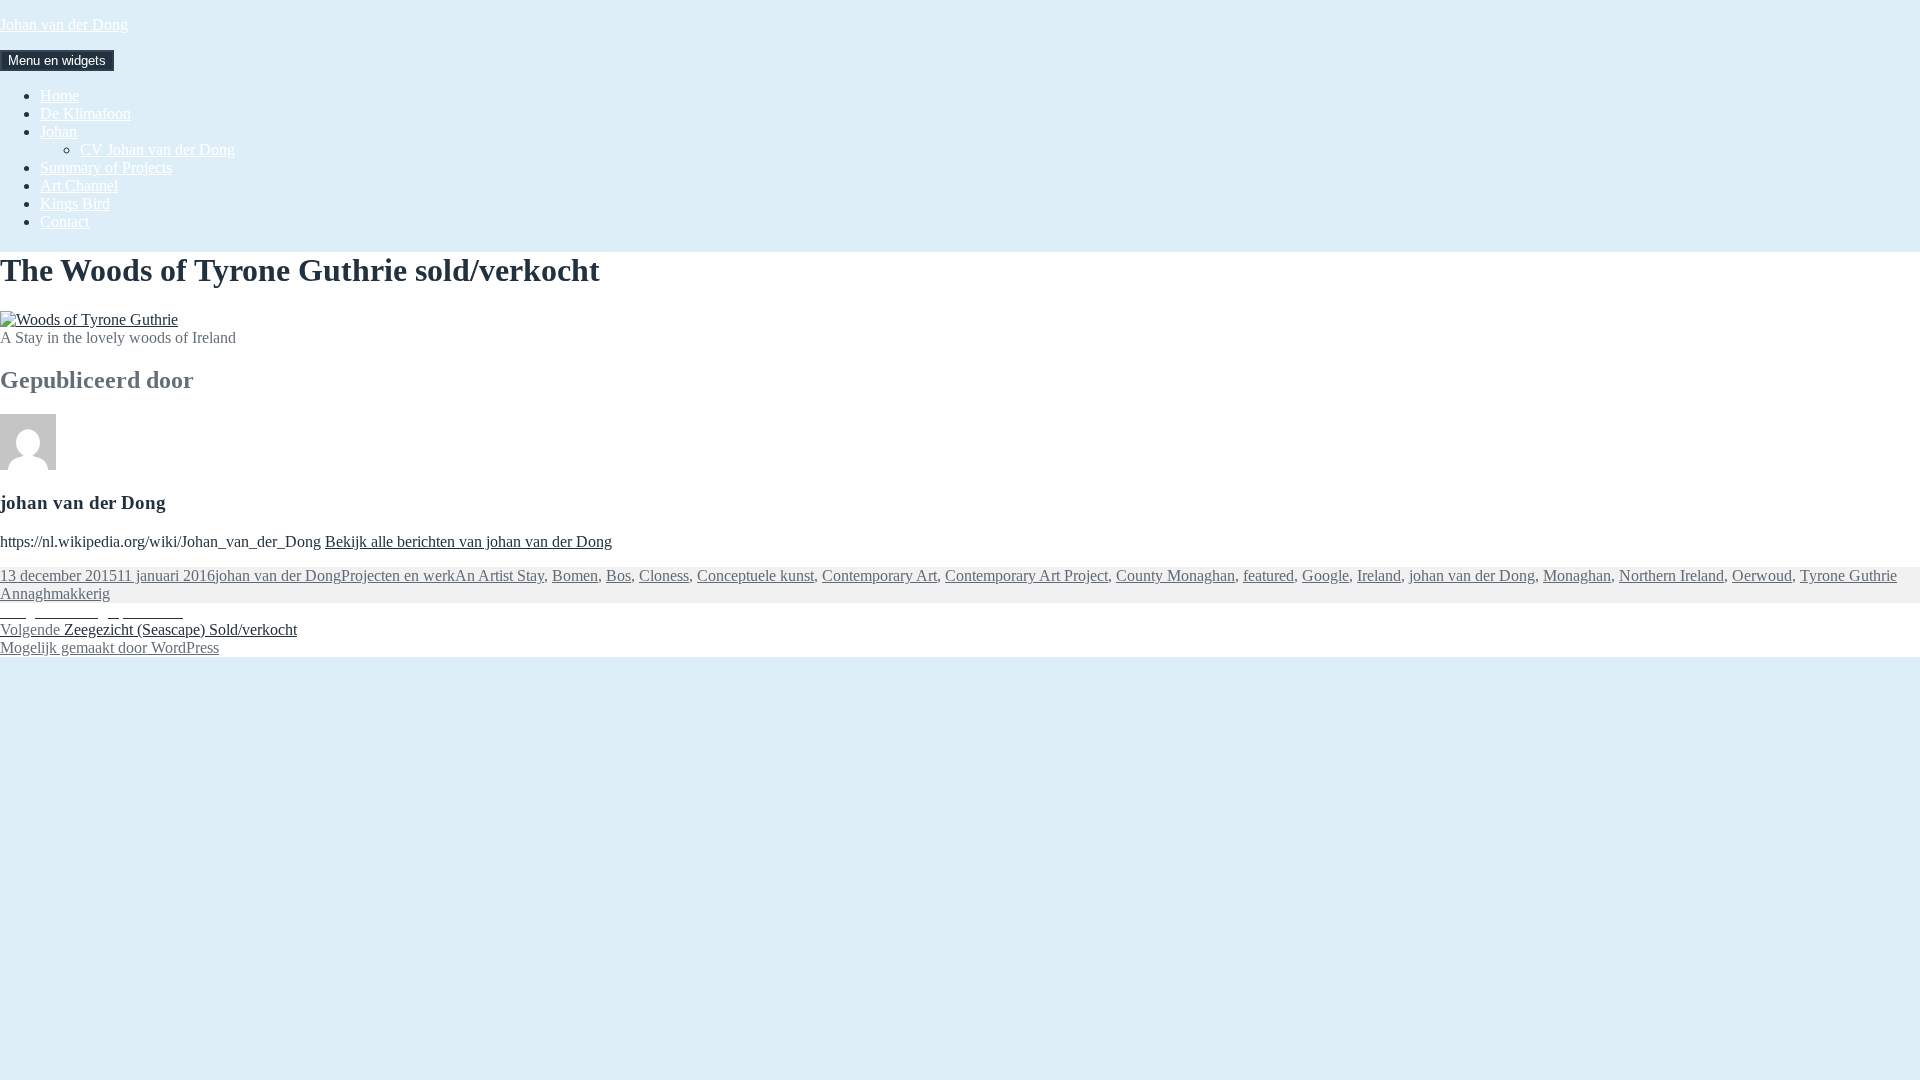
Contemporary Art (879, 575)
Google (1325, 575)
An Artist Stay (499, 575)
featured (1268, 575)
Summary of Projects (106, 167)
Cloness (664, 575)
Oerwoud (1762, 575)
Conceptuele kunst (755, 575)
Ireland (1379, 575)
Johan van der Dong (64, 24)
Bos (618, 575)
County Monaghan (1175, 575)
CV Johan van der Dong (157, 149)
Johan (58, 131)
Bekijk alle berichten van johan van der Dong (468, 541)
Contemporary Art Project (1026, 575)
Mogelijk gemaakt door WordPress (109, 647)
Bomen (575, 575)
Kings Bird (75, 203)
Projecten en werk (398, 575)
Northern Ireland (1671, 575)
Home (59, 95)
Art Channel (79, 185)
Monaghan (1577, 575)
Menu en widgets (57, 60)
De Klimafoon (85, 113)
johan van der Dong (278, 575)
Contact (64, 221)
